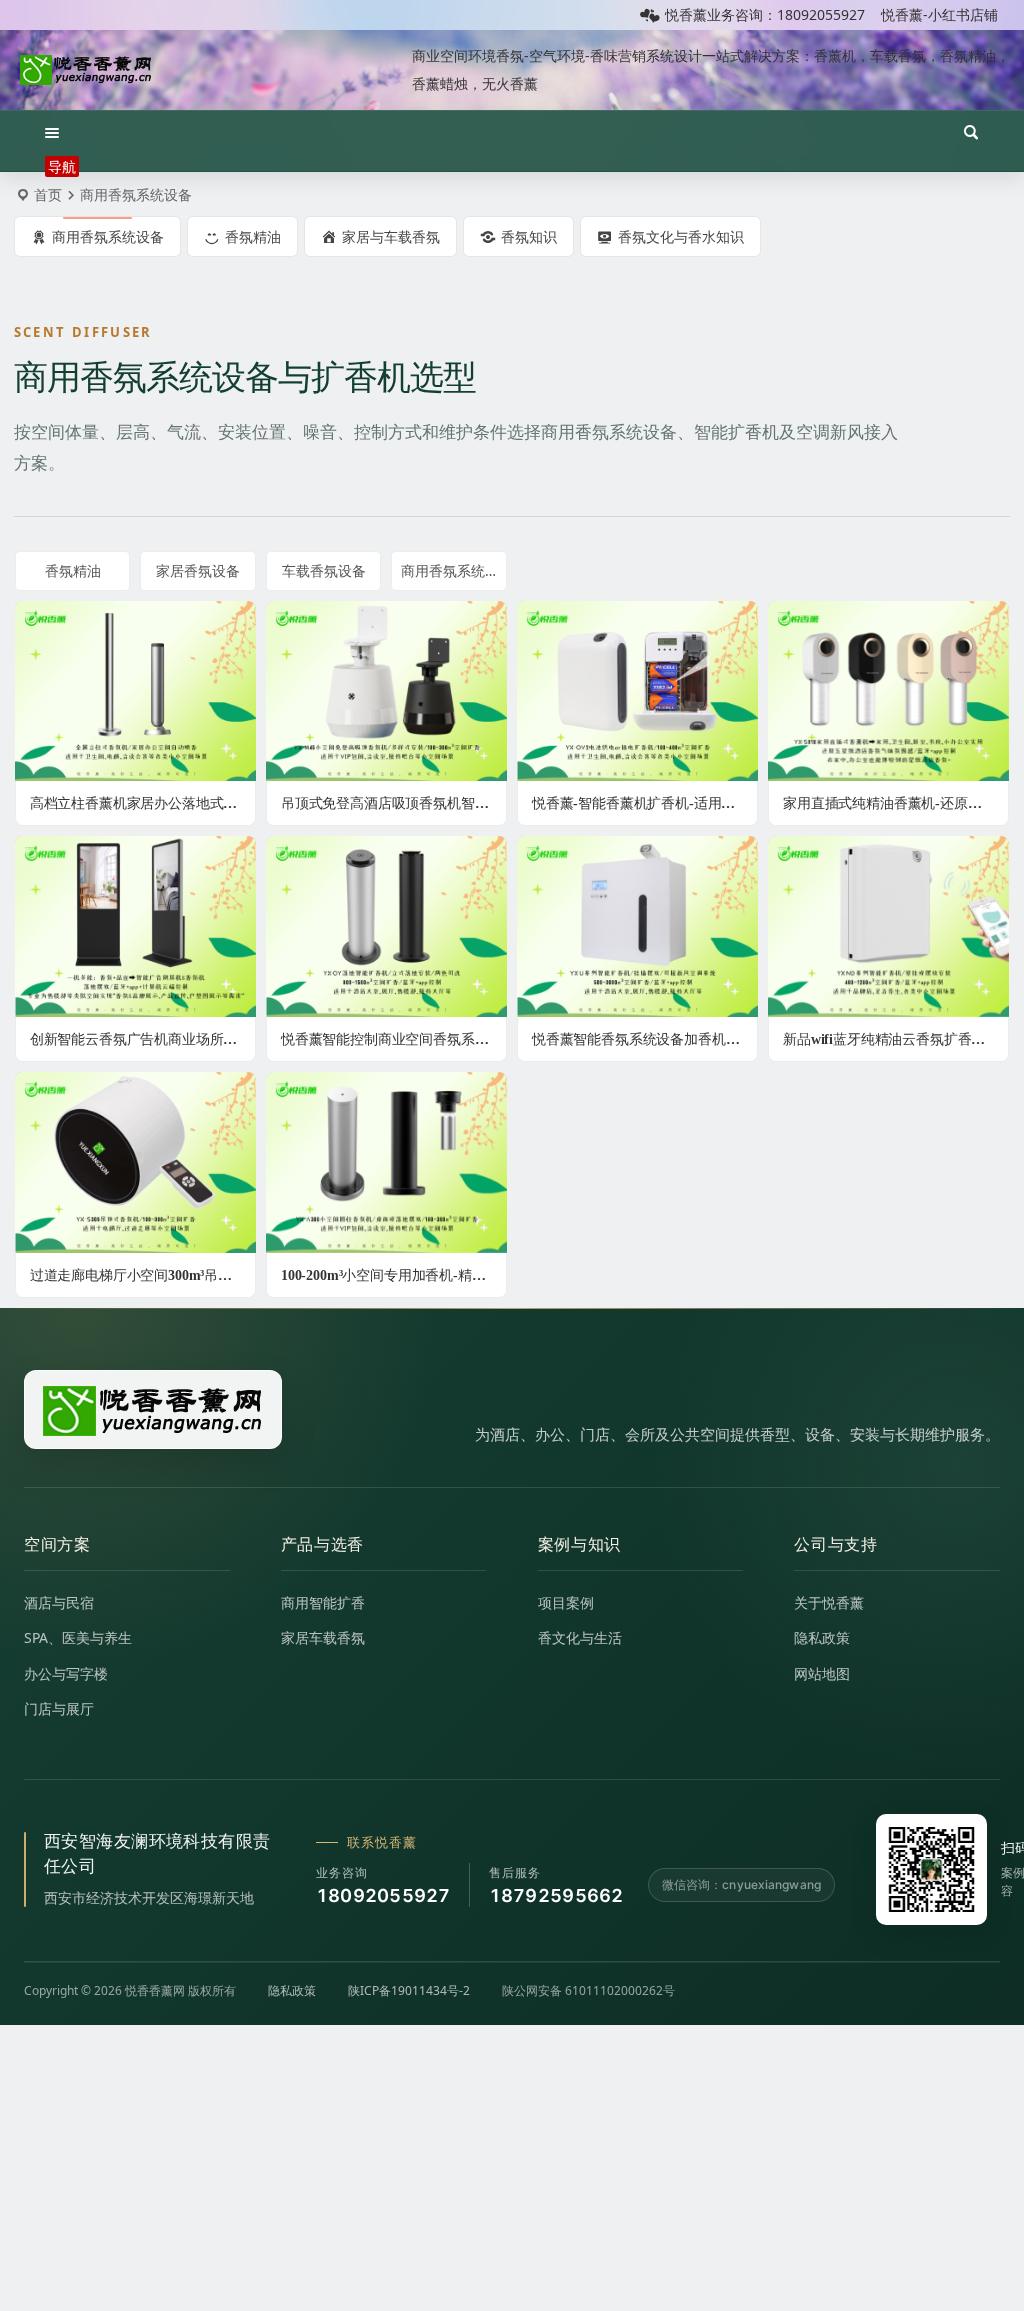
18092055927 (383, 1895)
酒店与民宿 (59, 1602)
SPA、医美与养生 (78, 1637)
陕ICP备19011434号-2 (409, 1990)
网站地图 (822, 1673)
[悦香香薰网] (86, 70)
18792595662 (556, 1895)
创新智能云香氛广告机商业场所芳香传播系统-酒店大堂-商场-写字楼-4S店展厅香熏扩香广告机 (143, 1039)
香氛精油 (73, 570)
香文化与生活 (580, 1637)
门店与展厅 (59, 1708)
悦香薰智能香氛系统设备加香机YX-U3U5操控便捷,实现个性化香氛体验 (645, 1039)
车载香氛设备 (324, 570)
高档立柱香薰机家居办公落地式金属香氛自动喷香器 (143, 803)
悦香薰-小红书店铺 (939, 14)
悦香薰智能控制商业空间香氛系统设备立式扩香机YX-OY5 (394, 1039)
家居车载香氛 (323, 1637)
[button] (62, 158)
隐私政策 (822, 1637)
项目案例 (566, 1602)
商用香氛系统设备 (454, 570)
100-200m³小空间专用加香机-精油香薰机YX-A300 (394, 1275)
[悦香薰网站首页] (153, 1409)
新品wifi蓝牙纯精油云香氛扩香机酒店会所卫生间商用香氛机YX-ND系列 (896, 1039)
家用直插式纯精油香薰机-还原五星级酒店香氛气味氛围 (896, 803)
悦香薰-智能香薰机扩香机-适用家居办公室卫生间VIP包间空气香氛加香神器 (645, 803)
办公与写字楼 (66, 1673)
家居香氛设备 (198, 570)
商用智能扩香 (323, 1602)
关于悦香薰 (829, 1602)
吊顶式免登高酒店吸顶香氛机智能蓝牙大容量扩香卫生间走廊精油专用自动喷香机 (394, 803)
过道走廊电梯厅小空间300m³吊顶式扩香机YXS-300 (143, 1275)
